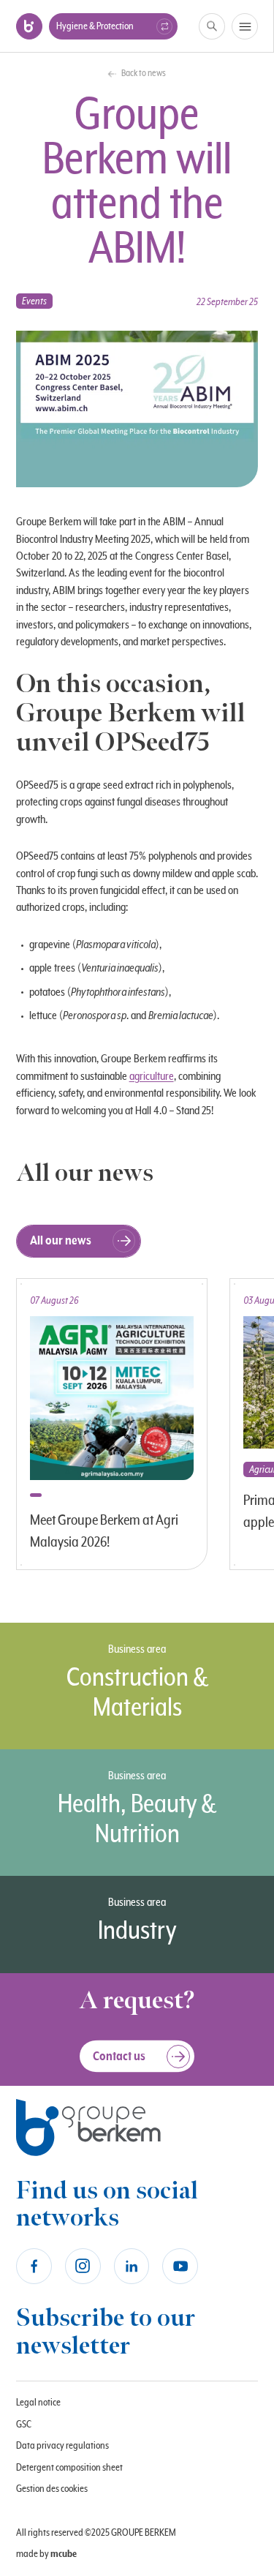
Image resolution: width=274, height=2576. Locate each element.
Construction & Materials (137, 1693)
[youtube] (180, 2266)
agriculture (152, 1076)
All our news (61, 1241)
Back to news (144, 74)
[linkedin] (132, 2266)
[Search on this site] (212, 27)
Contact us (119, 2057)
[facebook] (34, 2266)
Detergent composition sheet (69, 2468)
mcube (64, 2554)
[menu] (245, 26)
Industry (137, 1931)
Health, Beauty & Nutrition (137, 1820)
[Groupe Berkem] (29, 26)
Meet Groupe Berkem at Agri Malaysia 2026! (104, 1532)
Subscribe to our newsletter (106, 2332)
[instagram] (83, 2266)
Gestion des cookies (52, 2489)
